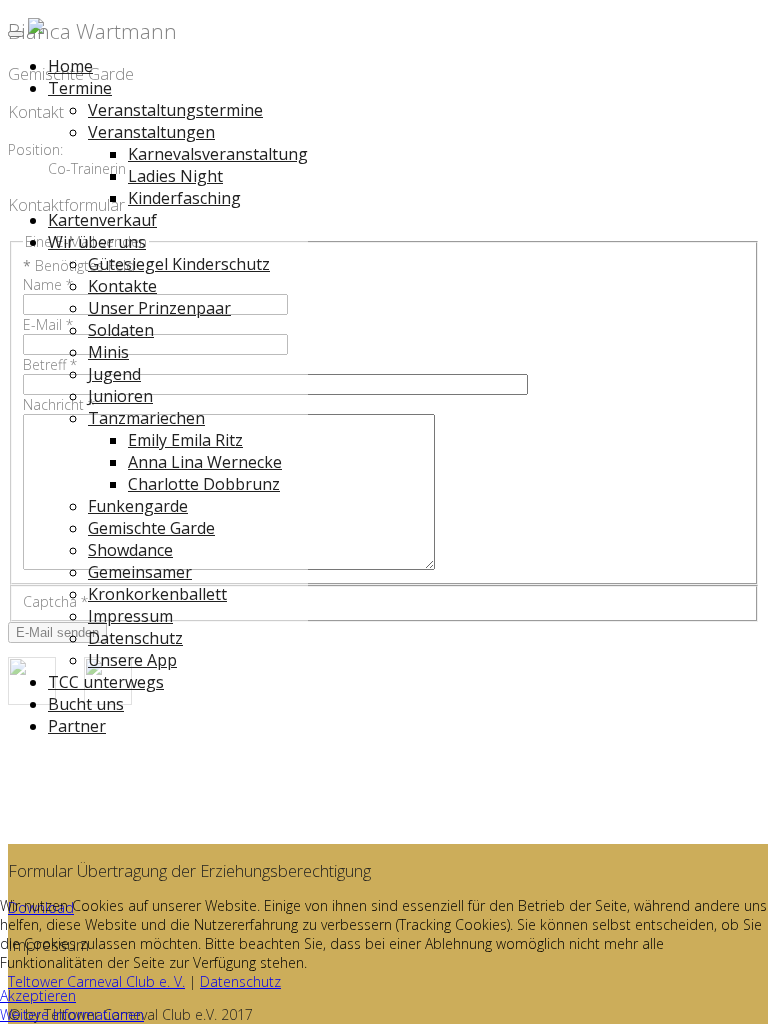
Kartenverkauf (102, 220)
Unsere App (132, 660)
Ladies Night (175, 176)
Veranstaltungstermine (175, 110)
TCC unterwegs (106, 682)
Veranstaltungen (151, 132)
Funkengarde (138, 506)
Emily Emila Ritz (185, 440)
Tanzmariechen (146, 418)
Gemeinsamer (140, 572)
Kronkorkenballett (157, 594)
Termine (80, 88)
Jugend (114, 374)
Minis (108, 352)
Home (70, 66)
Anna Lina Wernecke (205, 462)
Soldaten (121, 330)
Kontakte (122, 286)
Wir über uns (97, 242)
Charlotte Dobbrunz (204, 484)
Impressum (130, 616)
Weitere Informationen (72, 1014)
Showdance (130, 550)
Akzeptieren (38, 995)
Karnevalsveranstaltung (218, 154)
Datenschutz (135, 638)
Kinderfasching (184, 198)
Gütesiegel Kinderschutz (179, 264)
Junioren (120, 396)
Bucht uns (86, 704)
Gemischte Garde (151, 528)
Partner (77, 726)
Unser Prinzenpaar (159, 308)
